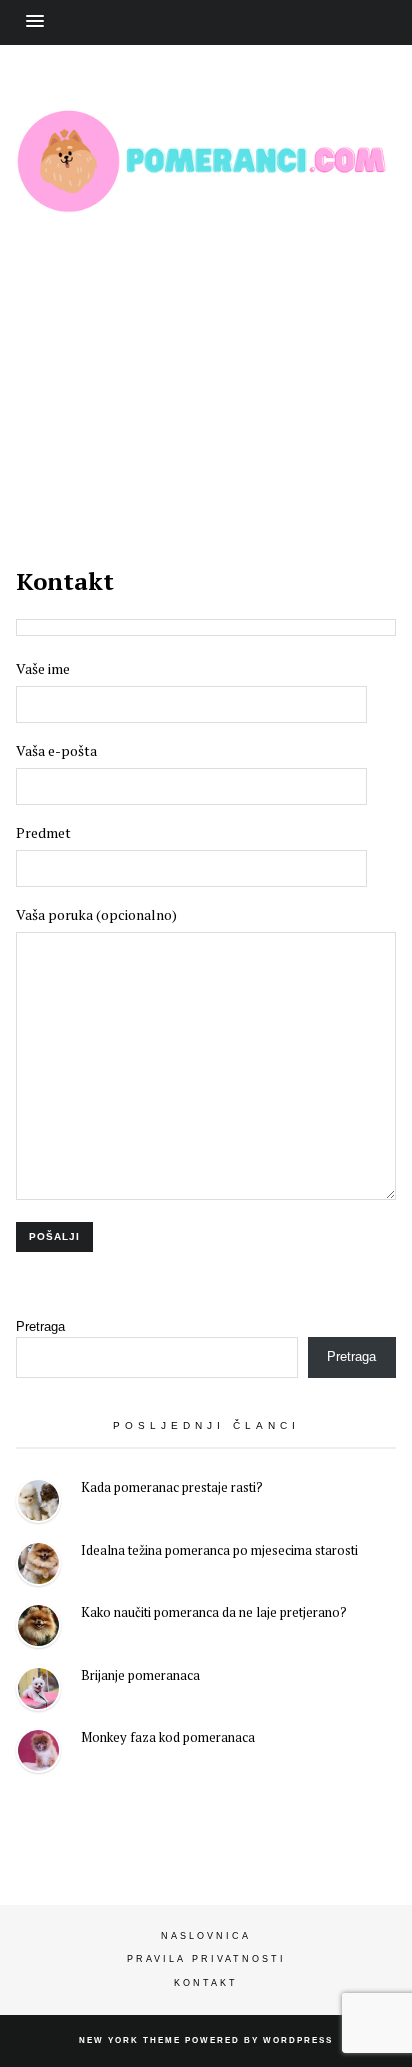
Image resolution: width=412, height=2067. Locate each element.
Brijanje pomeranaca (140, 1675)
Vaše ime (43, 668)
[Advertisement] (206, 366)
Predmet (43, 832)
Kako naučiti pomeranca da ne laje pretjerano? (214, 1612)
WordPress (298, 2040)
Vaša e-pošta (56, 750)
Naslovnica (206, 1936)
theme (162, 2040)
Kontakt (206, 1983)
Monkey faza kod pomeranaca (168, 1737)
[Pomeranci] (205, 198)
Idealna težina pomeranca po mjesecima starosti (219, 1550)
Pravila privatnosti (206, 1959)
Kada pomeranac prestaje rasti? (172, 1487)
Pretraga (40, 1326)
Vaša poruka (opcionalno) (96, 914)
